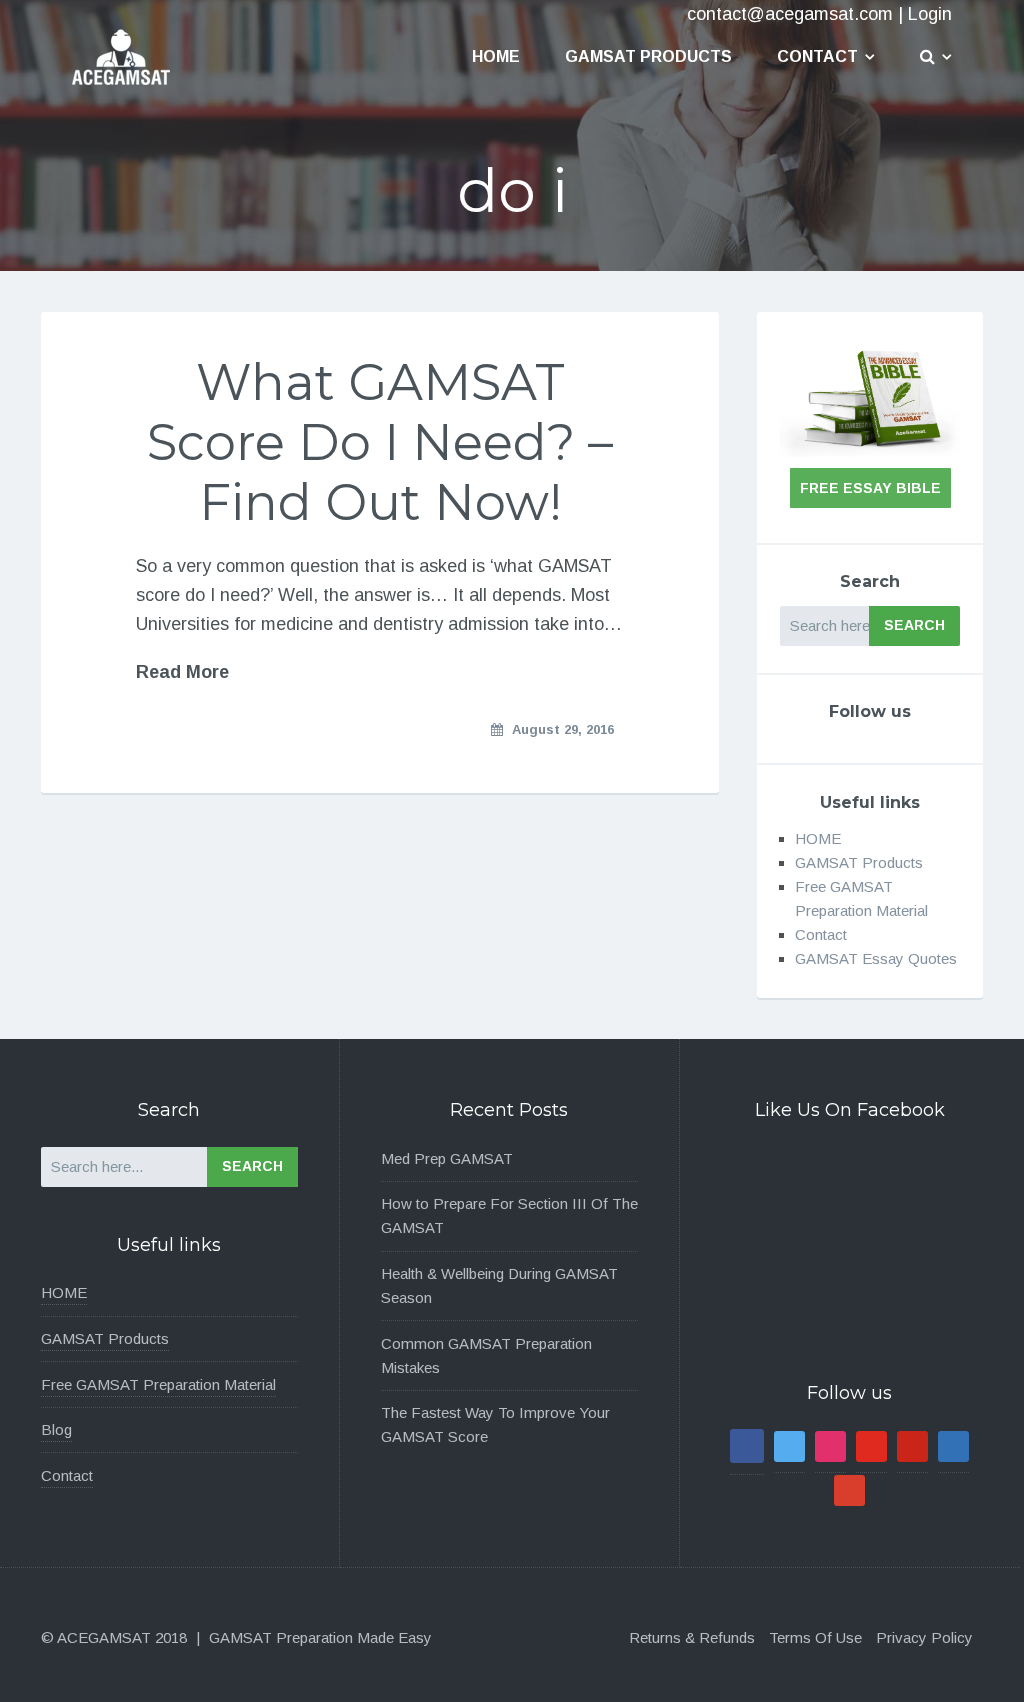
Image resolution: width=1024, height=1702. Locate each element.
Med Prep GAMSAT (447, 1158)
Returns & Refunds (692, 1637)
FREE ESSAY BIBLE (870, 488)
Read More (182, 672)
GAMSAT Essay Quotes (876, 958)
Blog (56, 1429)
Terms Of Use (815, 1637)
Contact (817, 56)
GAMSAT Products (648, 56)
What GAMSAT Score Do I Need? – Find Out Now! (380, 442)
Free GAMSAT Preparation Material (158, 1384)
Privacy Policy (924, 1637)
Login (930, 14)
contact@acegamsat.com (790, 14)
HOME (818, 838)
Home (496, 56)
